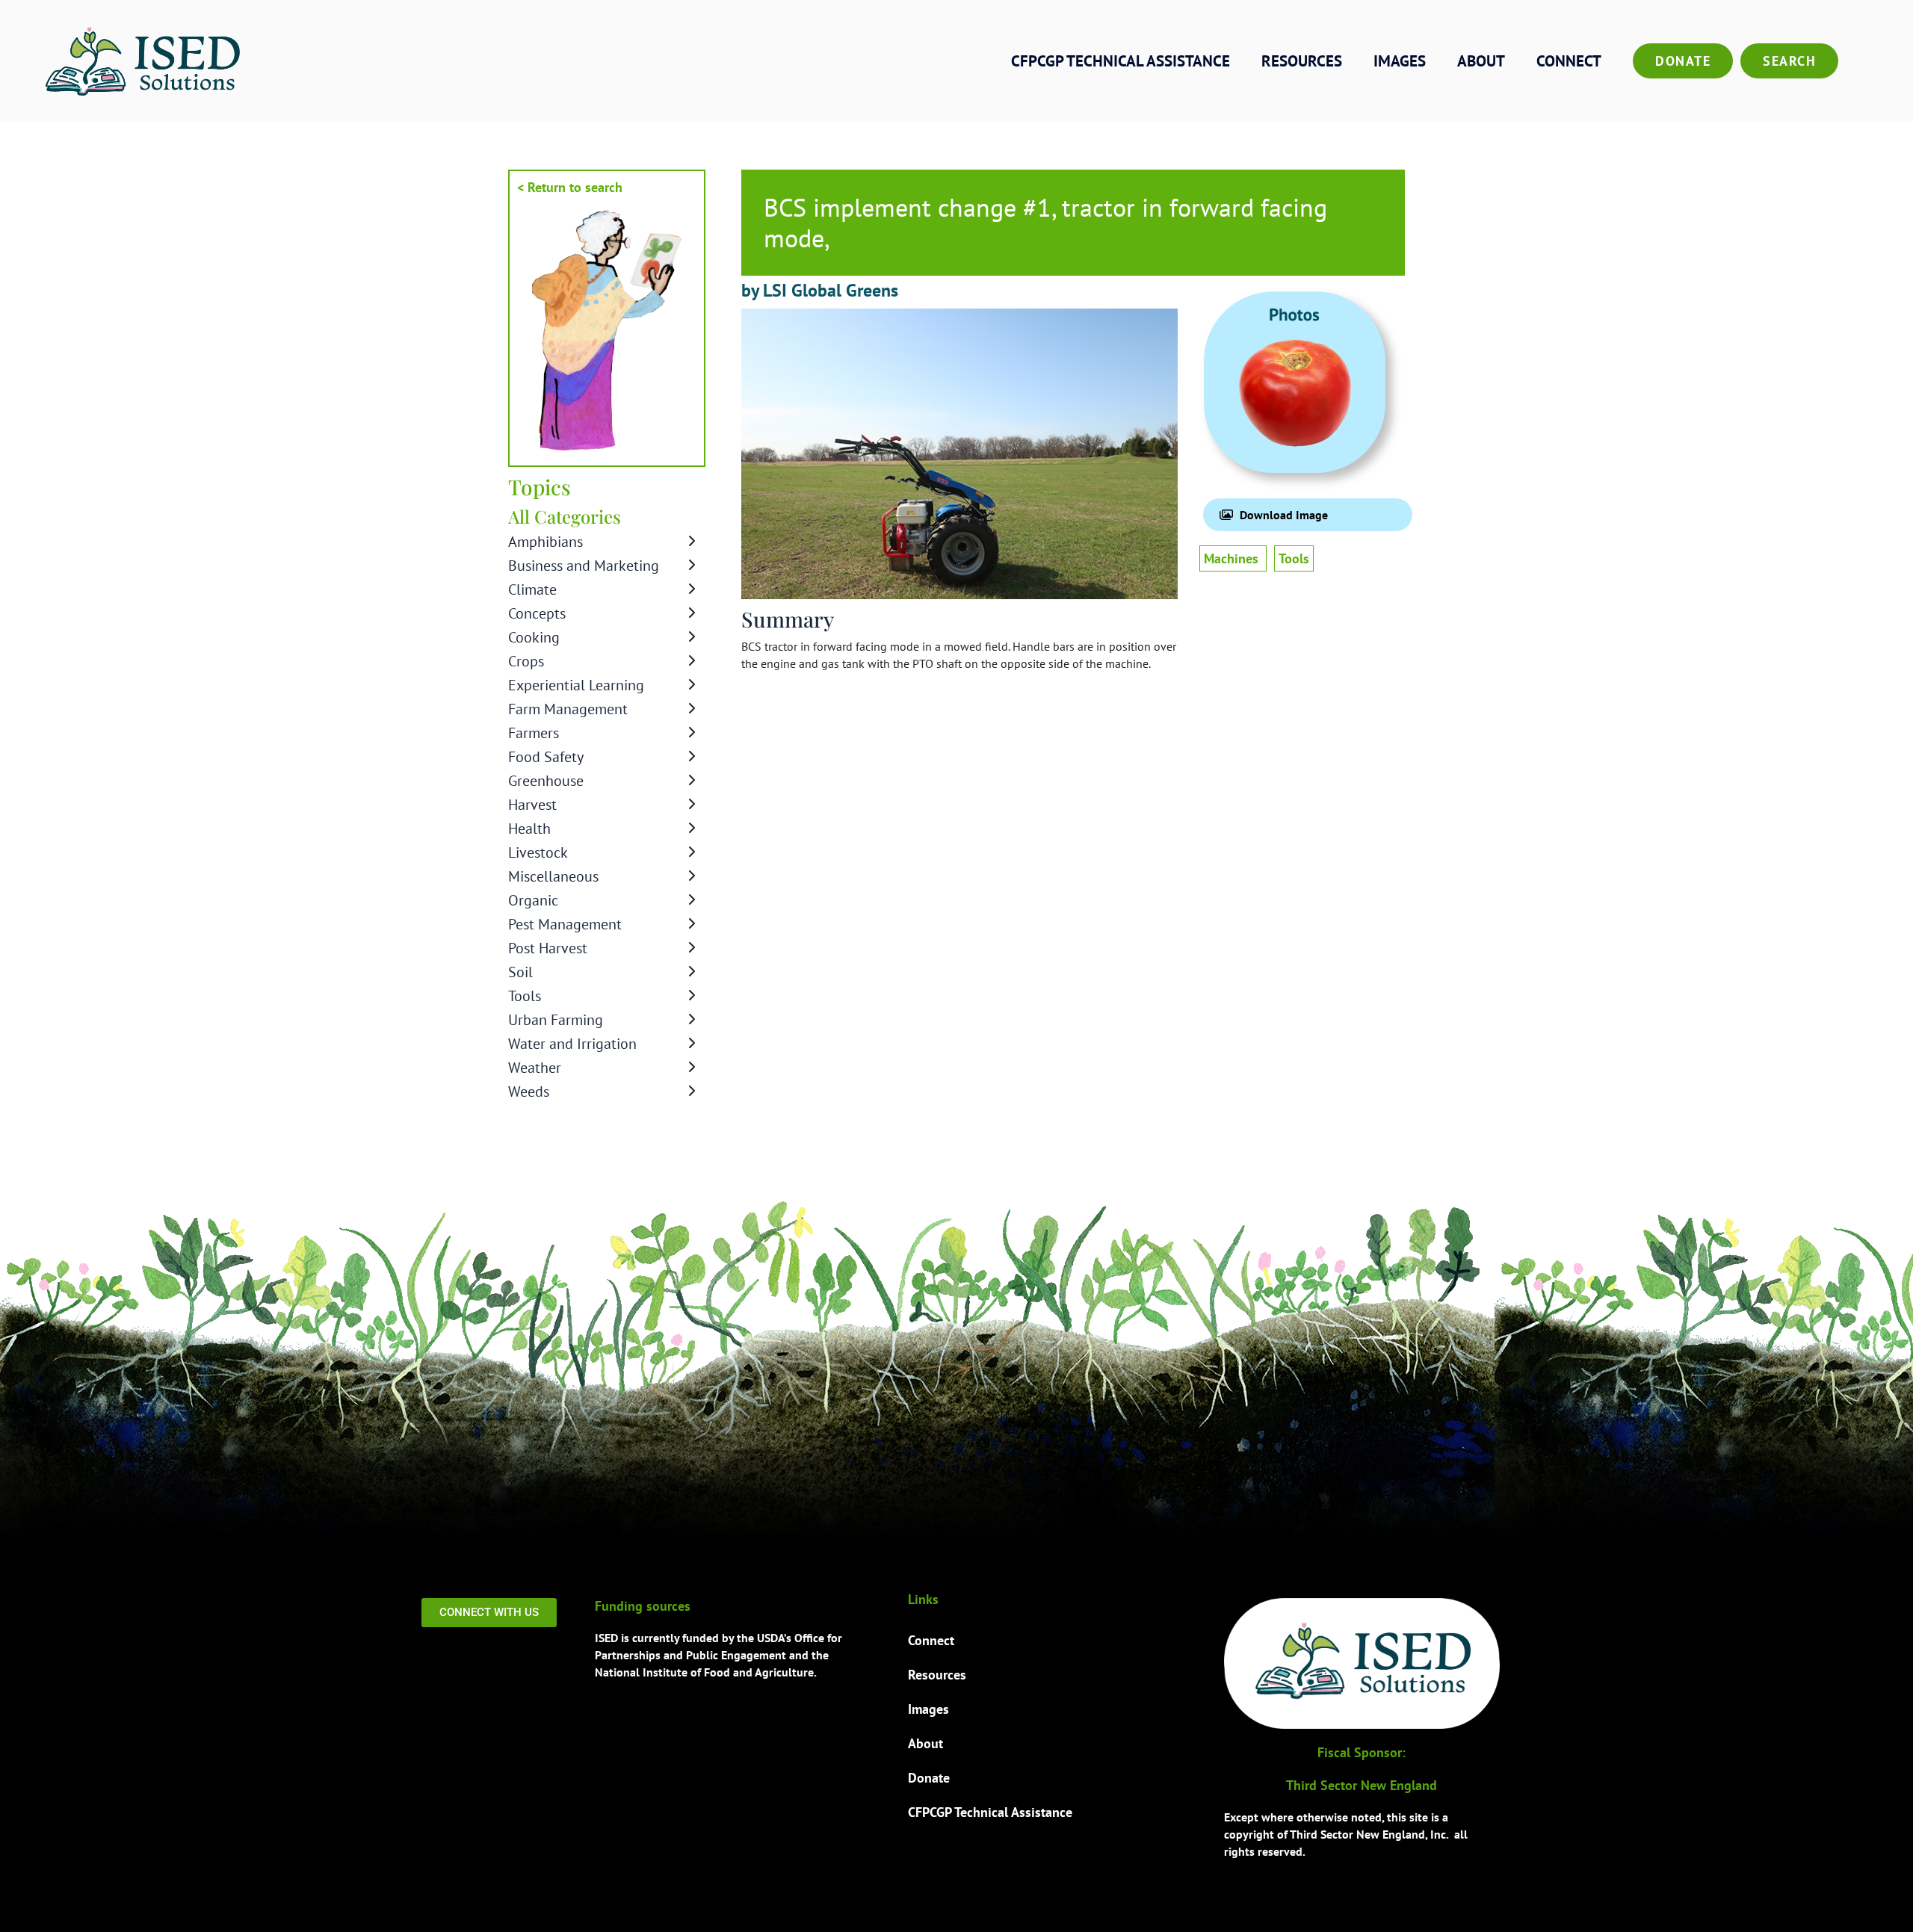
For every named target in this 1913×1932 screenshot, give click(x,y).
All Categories (565, 516)
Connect (1569, 61)
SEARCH (1789, 61)
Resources (1302, 61)
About (1481, 61)
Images (1400, 61)
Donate (1683, 61)
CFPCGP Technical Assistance (1121, 61)
